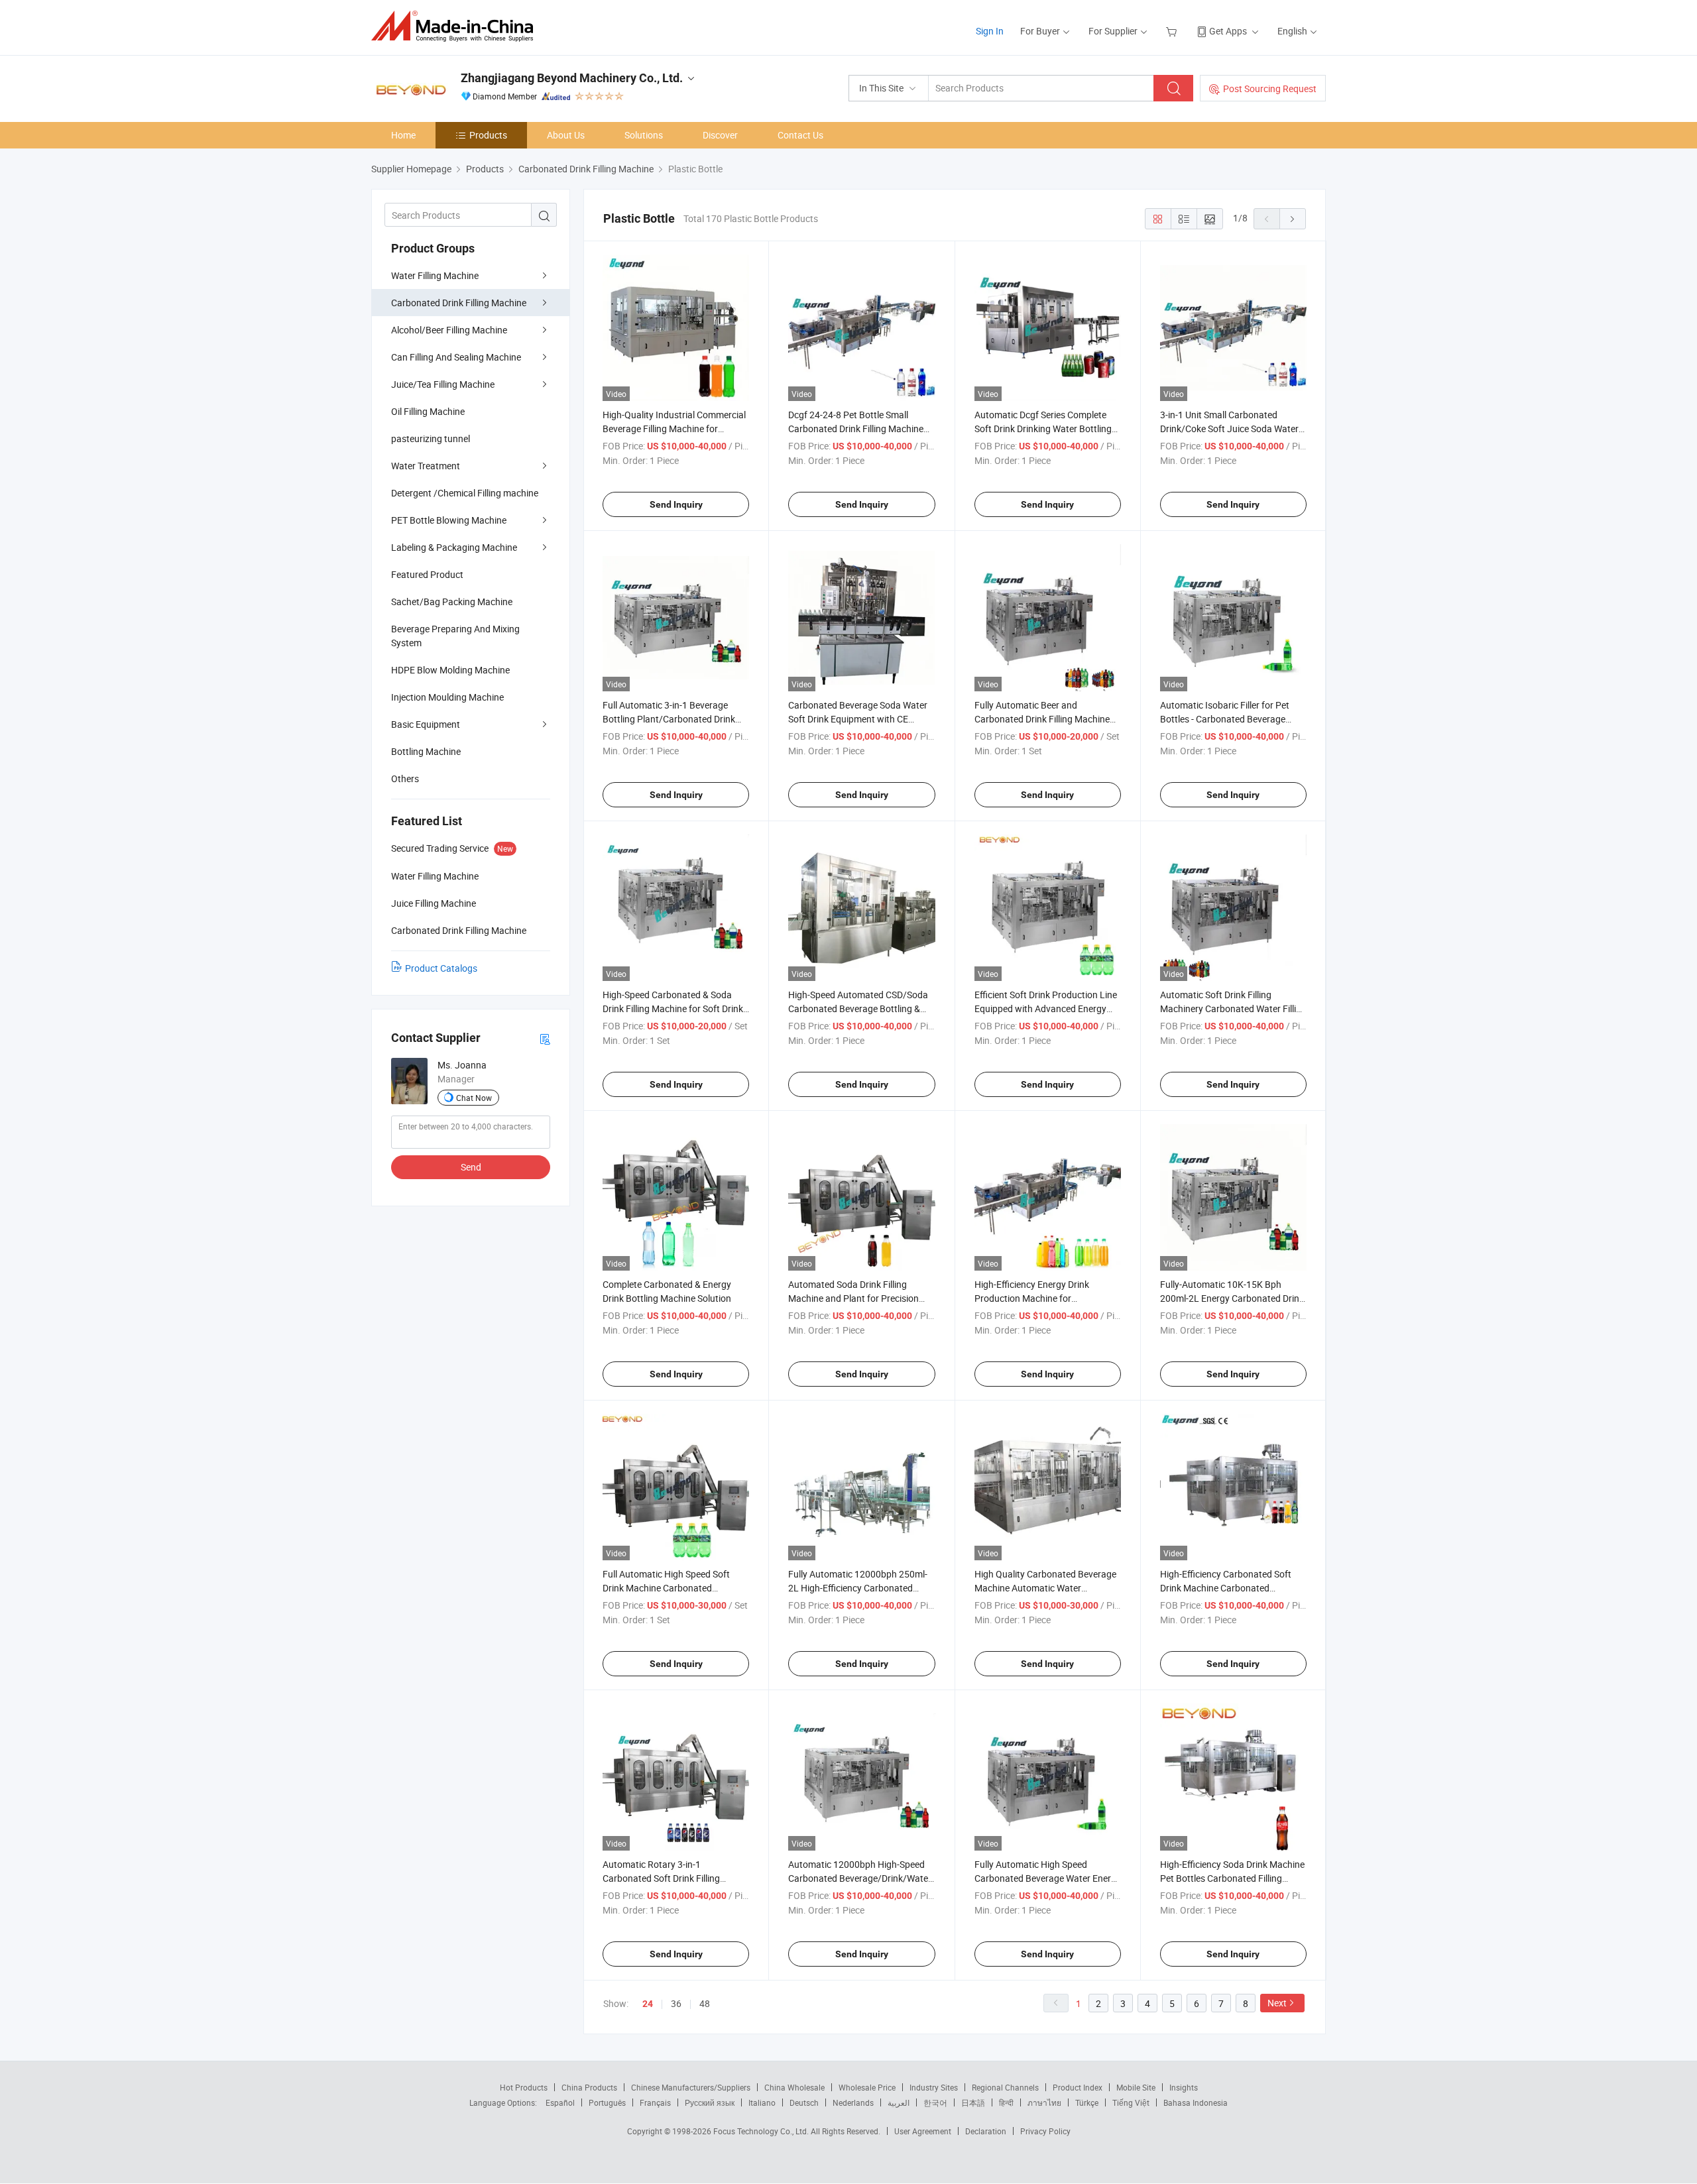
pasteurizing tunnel (431, 438)
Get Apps (1228, 31)
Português (607, 2102)
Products (488, 135)
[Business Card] (545, 1038)
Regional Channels (1005, 2087)
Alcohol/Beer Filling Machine (449, 330)
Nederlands (853, 2102)
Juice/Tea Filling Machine (443, 384)
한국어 (935, 2102)
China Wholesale (794, 2087)
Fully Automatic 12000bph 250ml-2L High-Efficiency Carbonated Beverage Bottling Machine (858, 1588)
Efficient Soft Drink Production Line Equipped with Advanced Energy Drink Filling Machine (1046, 1008)
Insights (1184, 2087)
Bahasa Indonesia (1196, 2102)
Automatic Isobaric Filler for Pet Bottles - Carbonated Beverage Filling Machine (1225, 719)
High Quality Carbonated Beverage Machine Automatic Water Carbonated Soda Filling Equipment (1047, 1588)
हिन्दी (1006, 2102)
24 (648, 2004)
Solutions (644, 135)
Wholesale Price (867, 2087)
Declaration (986, 2131)
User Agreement (923, 2131)
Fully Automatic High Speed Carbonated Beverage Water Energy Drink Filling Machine (1048, 1878)
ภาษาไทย (1044, 2102)
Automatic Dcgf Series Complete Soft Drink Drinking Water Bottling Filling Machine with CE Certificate (1044, 429)
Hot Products (524, 2087)
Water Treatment (426, 466)
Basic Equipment (426, 724)
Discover (720, 135)
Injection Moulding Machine (447, 697)
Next (1277, 2003)
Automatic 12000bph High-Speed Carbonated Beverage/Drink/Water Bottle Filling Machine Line (860, 1878)
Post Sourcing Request (1270, 88)
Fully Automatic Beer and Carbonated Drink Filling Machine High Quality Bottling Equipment (1042, 719)
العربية (899, 2102)
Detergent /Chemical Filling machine (465, 493)
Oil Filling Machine (428, 411)
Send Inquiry (676, 504)
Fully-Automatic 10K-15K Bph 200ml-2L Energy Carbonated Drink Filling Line (1232, 1298)
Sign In (990, 31)
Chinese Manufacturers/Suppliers (691, 2087)
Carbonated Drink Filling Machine (459, 303)
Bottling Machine (426, 751)
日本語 (973, 2102)
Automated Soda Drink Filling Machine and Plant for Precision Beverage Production (853, 1298)
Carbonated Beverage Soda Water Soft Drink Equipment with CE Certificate (858, 719)
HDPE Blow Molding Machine (450, 670)
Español (560, 2102)
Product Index (1078, 2087)
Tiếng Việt (1131, 2102)
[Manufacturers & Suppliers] (456, 26)
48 (705, 2003)
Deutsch (804, 2102)
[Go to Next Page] (1293, 219)
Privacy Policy (1045, 2131)
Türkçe (1087, 2102)
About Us (566, 135)
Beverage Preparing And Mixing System (455, 636)
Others (405, 778)
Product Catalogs (441, 968)
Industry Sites (934, 2087)
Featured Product (427, 574)
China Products (589, 2087)
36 (676, 2003)
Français (655, 2102)
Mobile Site (1136, 2087)
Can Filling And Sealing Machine (456, 357)
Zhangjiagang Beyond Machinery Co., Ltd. (572, 78)
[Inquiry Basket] (1173, 31)
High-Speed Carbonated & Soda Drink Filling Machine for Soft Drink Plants (673, 1008)
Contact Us (800, 135)
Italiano (762, 2102)
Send (471, 1167)
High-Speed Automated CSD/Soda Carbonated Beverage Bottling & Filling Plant (858, 1008)
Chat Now (474, 1098)
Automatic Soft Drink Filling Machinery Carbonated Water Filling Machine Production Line (1233, 1008)
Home (403, 135)
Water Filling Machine (435, 275)
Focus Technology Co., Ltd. (762, 2131)
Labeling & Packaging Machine (454, 547)
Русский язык (710, 2102)
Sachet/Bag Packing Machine (452, 602)
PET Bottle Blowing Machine (449, 520)
